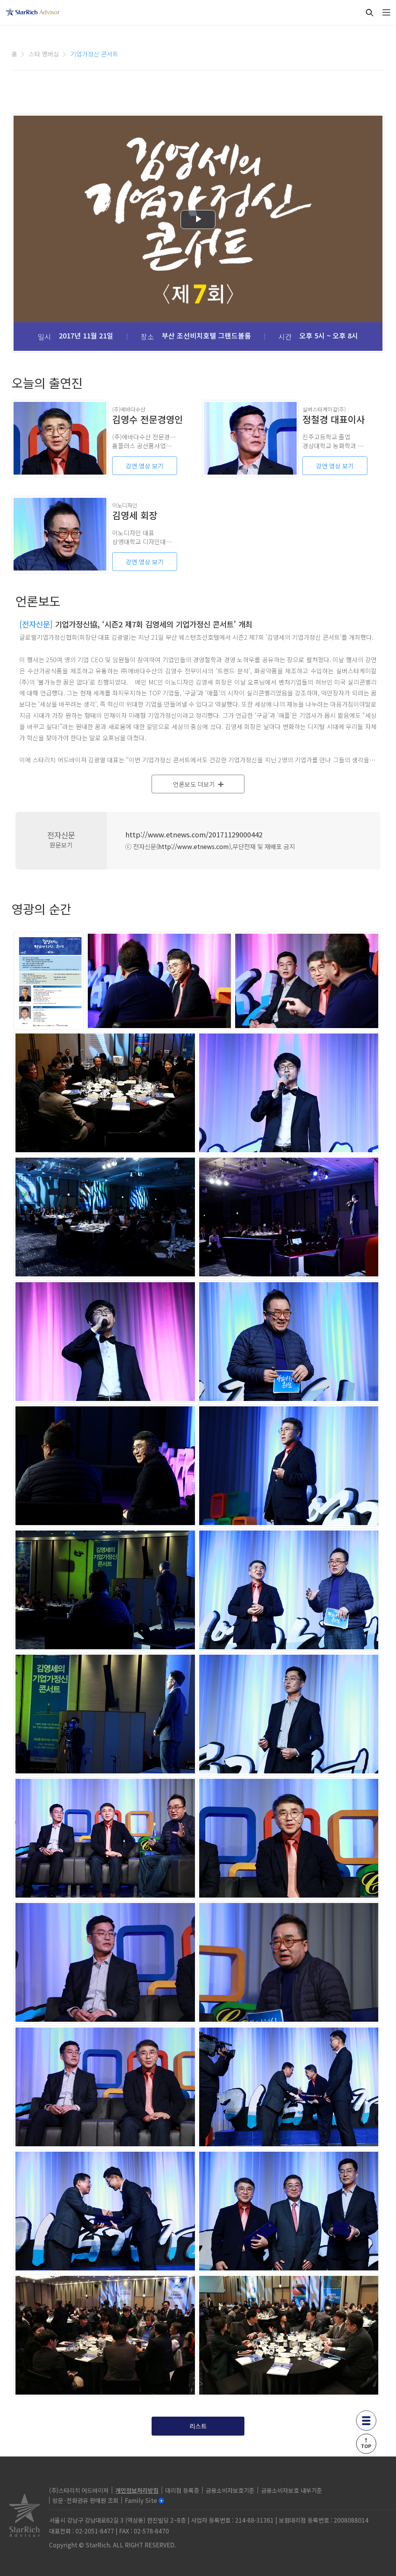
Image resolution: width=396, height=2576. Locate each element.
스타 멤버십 (44, 54)
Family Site (141, 2500)
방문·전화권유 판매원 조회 (85, 2500)
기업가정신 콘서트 (94, 54)
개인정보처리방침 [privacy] (137, 2490)
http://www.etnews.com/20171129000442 (194, 834)
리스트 (198, 2426)
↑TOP (366, 2443)
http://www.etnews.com (194, 846)
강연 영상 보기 (145, 466)
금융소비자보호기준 (230, 2490)
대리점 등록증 (182, 2490)
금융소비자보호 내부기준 (292, 2490)
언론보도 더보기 (195, 784)
